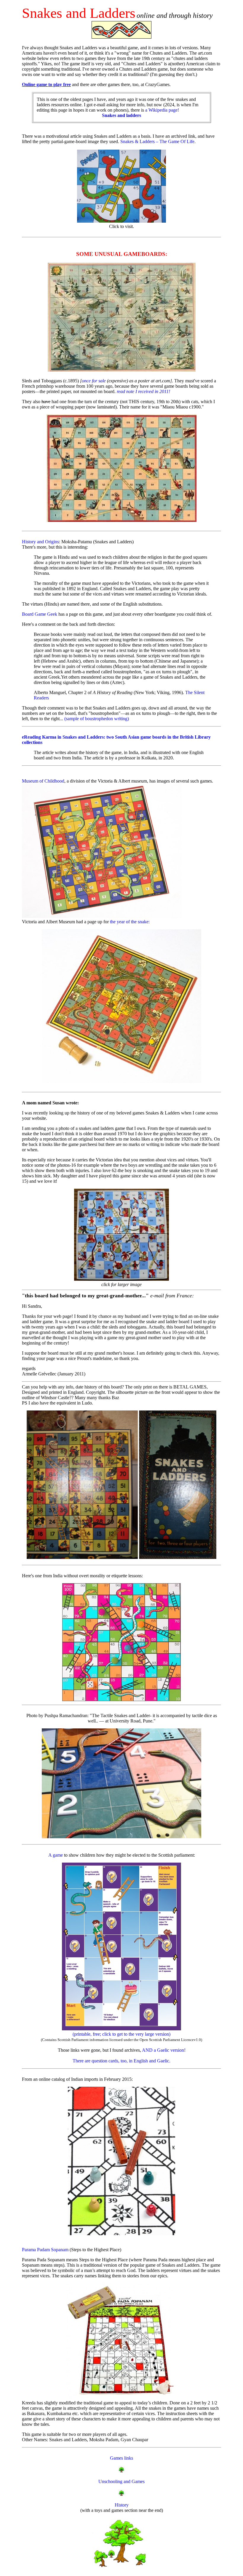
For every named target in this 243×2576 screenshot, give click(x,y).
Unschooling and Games (121, 2481)
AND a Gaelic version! (164, 2050)
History (122, 2505)
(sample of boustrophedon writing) (97, 719)
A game (56, 1855)
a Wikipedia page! (140, 113)
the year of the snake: (130, 922)
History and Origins (40, 542)
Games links (121, 2458)
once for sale (94, 381)
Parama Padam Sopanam (45, 2250)
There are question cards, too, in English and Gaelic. (121, 2061)
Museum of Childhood (43, 781)
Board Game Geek (40, 614)
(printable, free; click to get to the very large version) (121, 2034)
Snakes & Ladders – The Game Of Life (157, 141)
